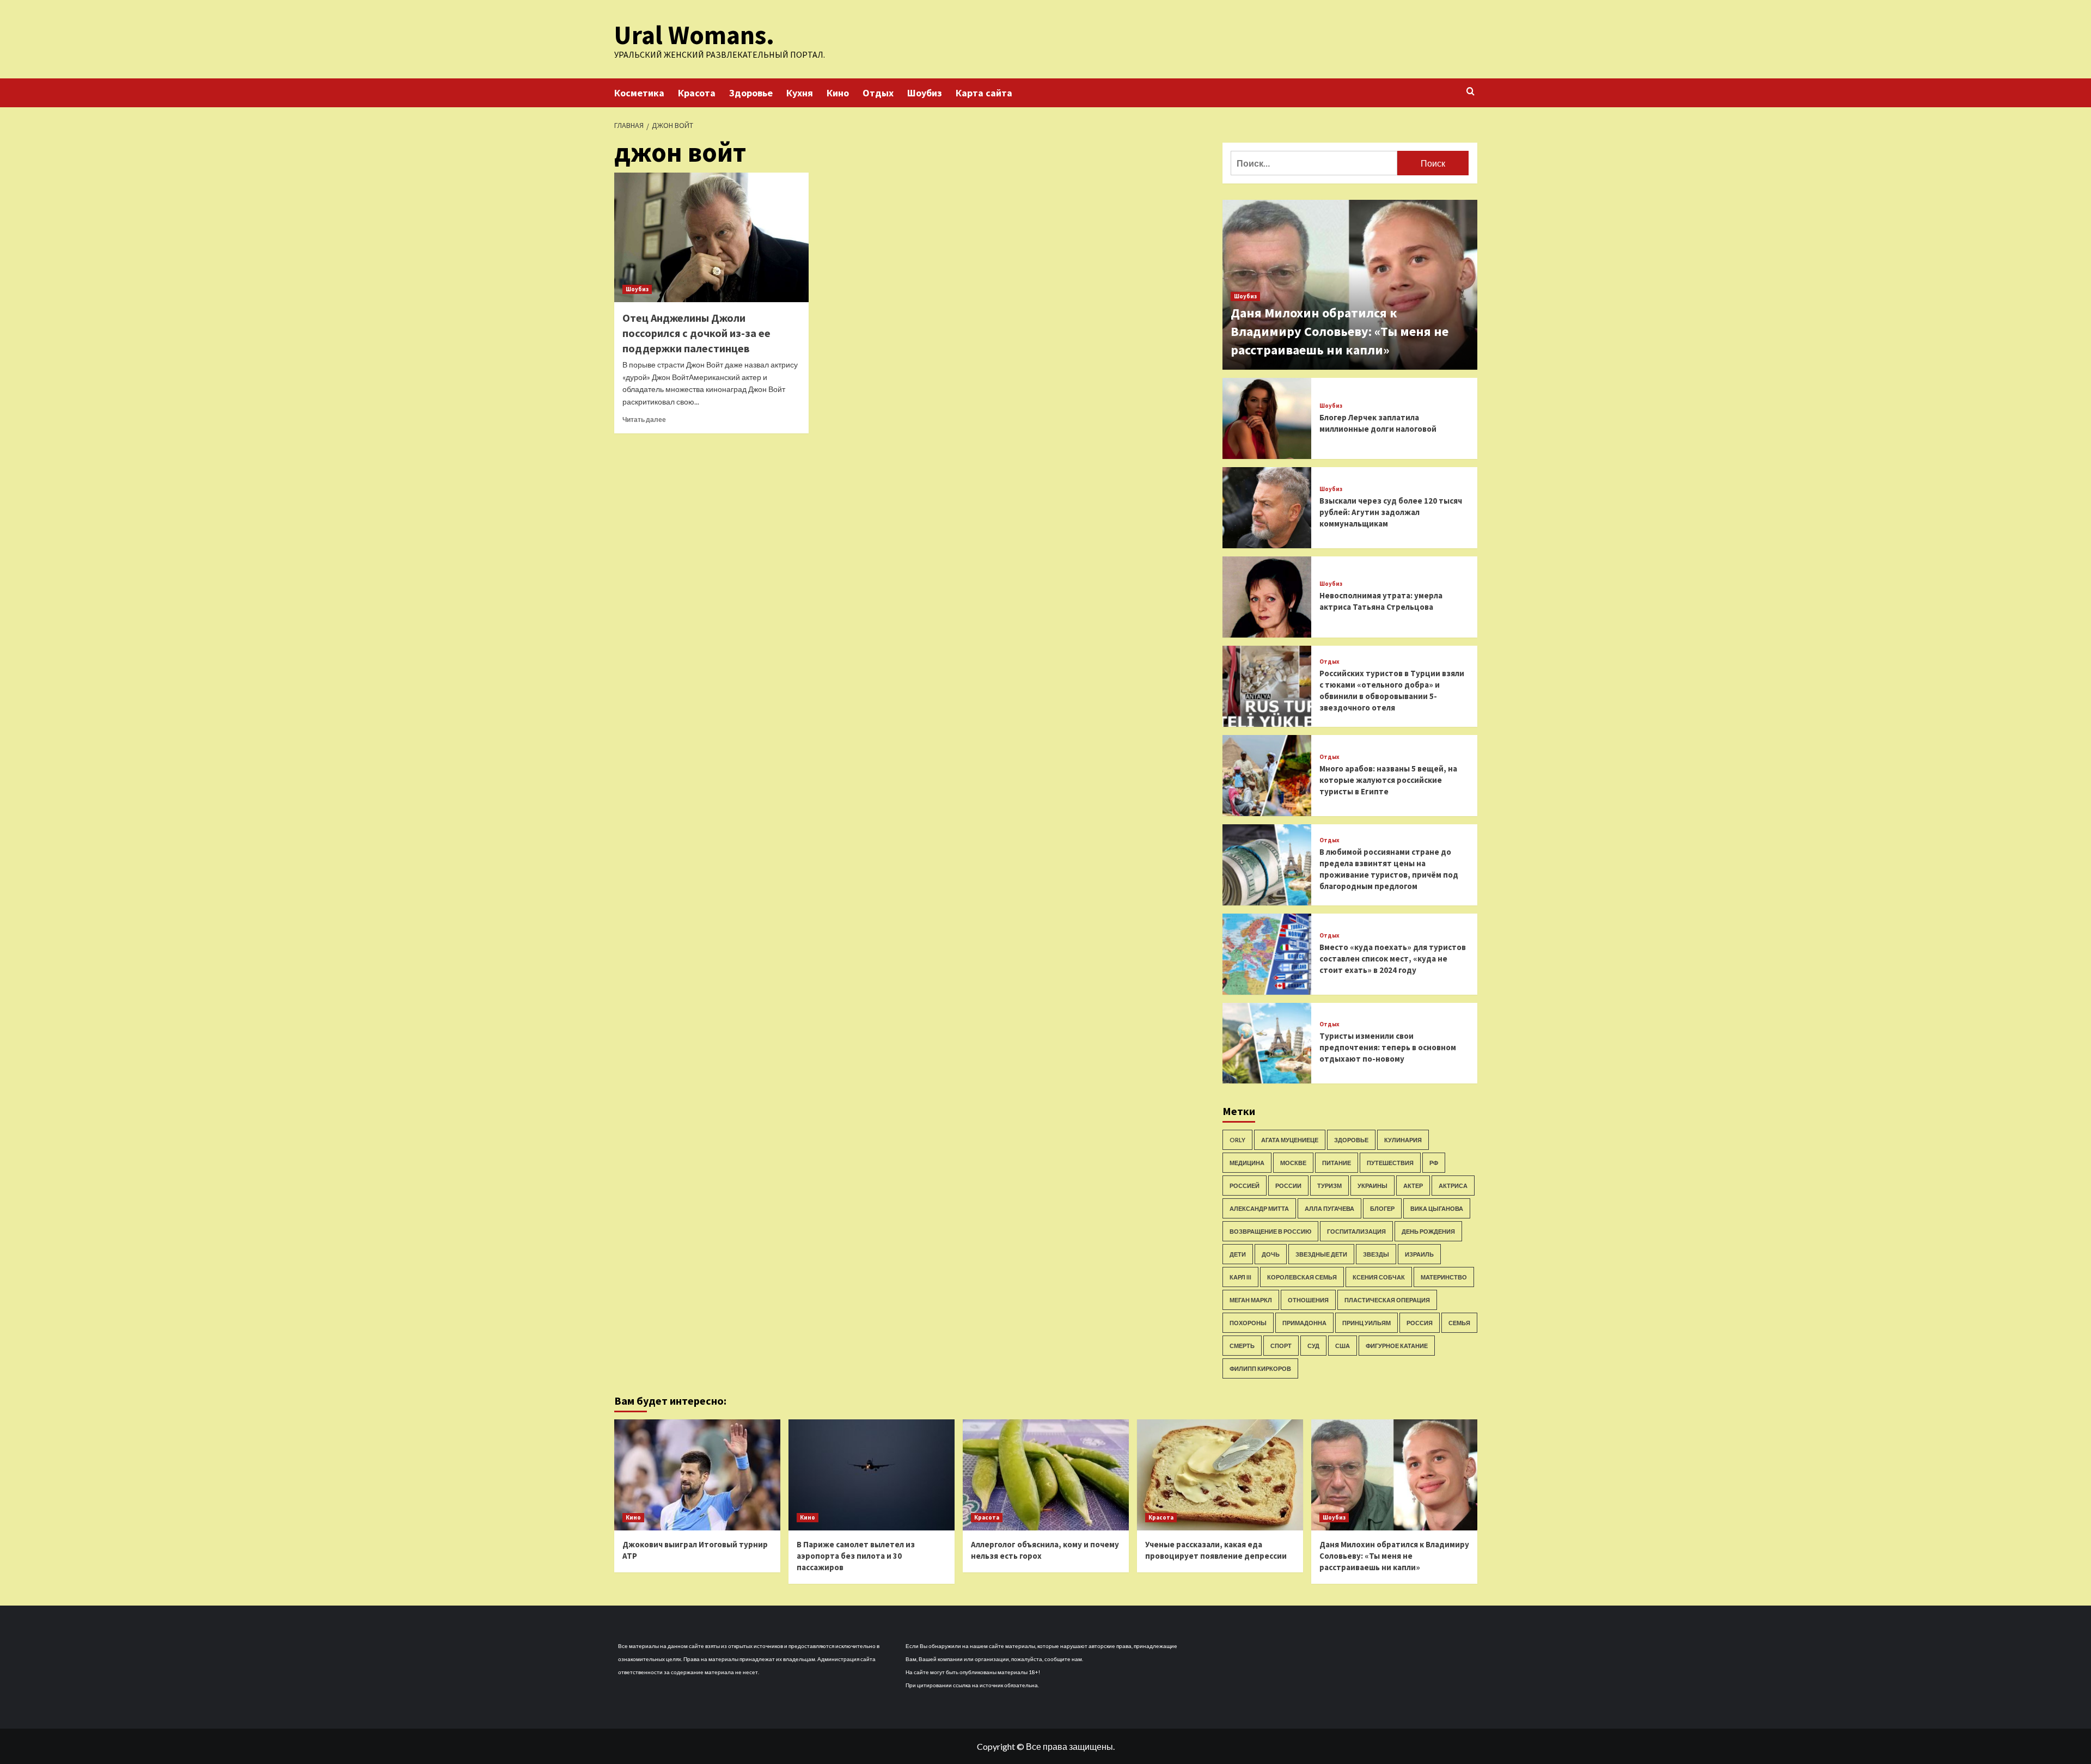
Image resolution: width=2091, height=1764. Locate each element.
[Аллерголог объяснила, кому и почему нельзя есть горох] (1046, 1475)
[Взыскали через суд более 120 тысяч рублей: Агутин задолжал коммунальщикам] (1267, 508)
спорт (1281, 1346)
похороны (1248, 1323)
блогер (1382, 1208)
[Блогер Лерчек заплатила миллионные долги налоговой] (1267, 418)
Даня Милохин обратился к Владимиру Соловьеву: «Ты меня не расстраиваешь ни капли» (1340, 331)
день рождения (1428, 1231)
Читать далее (644, 419)
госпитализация (1356, 1231)
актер (1413, 1186)
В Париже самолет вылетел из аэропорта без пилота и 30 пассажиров (856, 1556)
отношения (1308, 1300)
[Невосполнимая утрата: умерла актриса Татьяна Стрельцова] (1267, 597)
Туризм (1329, 1186)
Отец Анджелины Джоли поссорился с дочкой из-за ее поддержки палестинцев (696, 333)
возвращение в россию (1270, 1231)
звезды (1376, 1254)
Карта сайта (984, 93)
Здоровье (751, 93)
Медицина (1247, 1163)
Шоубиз (925, 93)
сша (1343, 1346)
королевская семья (1302, 1277)
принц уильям (1367, 1323)
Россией (1245, 1186)
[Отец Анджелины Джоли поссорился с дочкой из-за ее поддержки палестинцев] (711, 237)
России (1288, 1186)
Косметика (639, 93)
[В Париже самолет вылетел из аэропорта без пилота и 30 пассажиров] (872, 1475)
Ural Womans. (694, 35)
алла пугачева (1329, 1208)
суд (1313, 1346)
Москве (1293, 1163)
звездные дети (1321, 1254)
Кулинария (1403, 1140)
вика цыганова (1437, 1208)
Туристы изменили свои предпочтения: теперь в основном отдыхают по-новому (1388, 1047)
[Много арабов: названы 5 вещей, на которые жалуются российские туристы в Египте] (1267, 776)
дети (1238, 1254)
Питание (1337, 1163)
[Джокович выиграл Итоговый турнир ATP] (697, 1475)
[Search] (1471, 92)
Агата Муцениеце (1290, 1140)
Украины (1372, 1186)
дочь (1271, 1254)
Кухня (800, 93)
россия (1420, 1323)
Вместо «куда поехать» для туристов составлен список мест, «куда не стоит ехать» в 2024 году (1393, 958)
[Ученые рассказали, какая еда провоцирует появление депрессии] (1220, 1475)
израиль (1419, 1254)
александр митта (1259, 1208)
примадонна (1304, 1323)
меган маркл (1251, 1300)
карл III (1240, 1277)
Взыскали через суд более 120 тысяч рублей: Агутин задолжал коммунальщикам (1391, 512)
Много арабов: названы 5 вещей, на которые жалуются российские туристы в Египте (1388, 780)
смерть (1242, 1346)
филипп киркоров (1260, 1368)
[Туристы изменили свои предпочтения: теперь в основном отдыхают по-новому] (1267, 1043)
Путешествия (1390, 1163)
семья (1459, 1323)
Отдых (878, 93)
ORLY (1237, 1140)
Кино (838, 93)
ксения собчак (1379, 1277)
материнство (1444, 1277)
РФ (1434, 1163)
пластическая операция (1387, 1300)
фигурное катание (1397, 1346)
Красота (697, 93)
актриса (1453, 1186)
